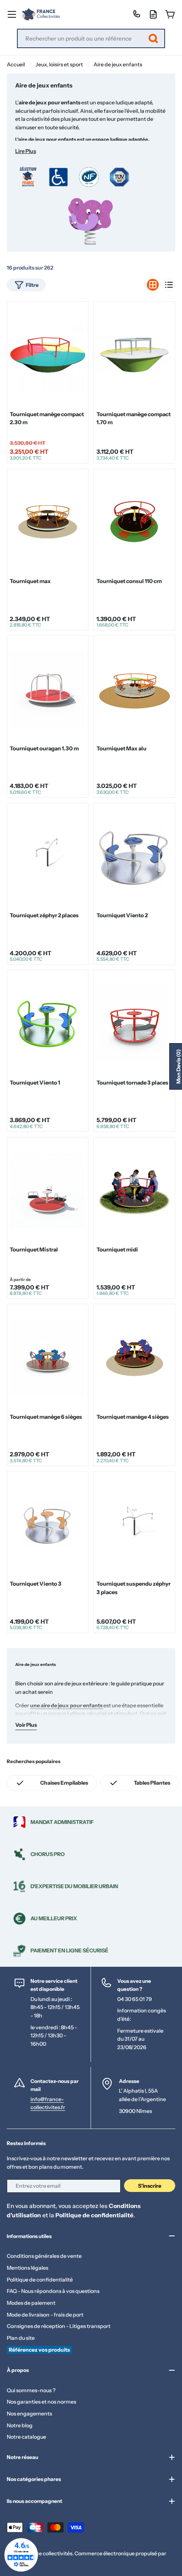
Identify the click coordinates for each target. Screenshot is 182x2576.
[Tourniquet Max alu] (134, 689)
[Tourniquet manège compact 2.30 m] (48, 355)
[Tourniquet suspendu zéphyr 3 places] (134, 1524)
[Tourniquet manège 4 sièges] (134, 1358)
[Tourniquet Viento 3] (48, 1524)
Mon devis (178, 1066)
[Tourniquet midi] (134, 1190)
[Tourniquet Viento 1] (48, 1023)
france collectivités (49, 2553)
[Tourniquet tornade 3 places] (134, 1023)
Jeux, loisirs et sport (59, 64)
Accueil (16, 64)
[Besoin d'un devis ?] (153, 14)
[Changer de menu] (12, 14)
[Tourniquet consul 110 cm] (134, 522)
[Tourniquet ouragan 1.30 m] (48, 689)
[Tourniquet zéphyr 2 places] (48, 856)
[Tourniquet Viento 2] (134, 856)
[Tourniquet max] (48, 522)
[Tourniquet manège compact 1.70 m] (134, 355)
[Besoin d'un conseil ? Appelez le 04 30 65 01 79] (136, 14)
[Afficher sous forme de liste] (169, 285)
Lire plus (26, 151)
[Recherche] (153, 38)
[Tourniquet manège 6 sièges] (48, 1358)
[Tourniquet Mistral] (48, 1190)
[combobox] (91, 38)
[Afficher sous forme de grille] (153, 285)
